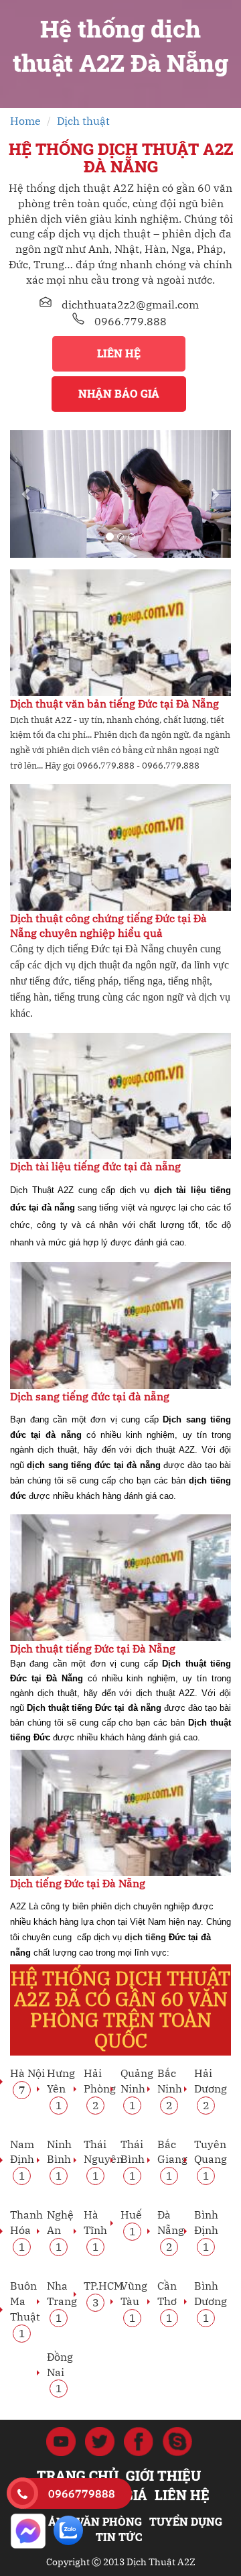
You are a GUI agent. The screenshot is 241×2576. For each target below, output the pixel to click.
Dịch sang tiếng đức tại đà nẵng (90, 1396)
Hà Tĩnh (95, 2230)
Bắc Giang (172, 2160)
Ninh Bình (59, 2160)
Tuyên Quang (211, 2160)
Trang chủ (78, 2475)
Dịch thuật (83, 121)
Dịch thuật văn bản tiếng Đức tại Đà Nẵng (114, 704)
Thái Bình (133, 2160)
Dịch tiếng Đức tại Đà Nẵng (78, 1883)
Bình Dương (211, 2301)
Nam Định (22, 2160)
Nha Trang (62, 2301)
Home (25, 121)
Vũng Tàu (134, 2301)
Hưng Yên (61, 2088)
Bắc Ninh (170, 2088)
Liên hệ (119, 353)
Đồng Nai (60, 2372)
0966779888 (82, 2494)
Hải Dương (211, 2088)
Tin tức (119, 2537)
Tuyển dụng (186, 2521)
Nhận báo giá (119, 393)
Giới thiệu (163, 2475)
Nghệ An (60, 2230)
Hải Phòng (100, 2088)
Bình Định (206, 2230)
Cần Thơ (167, 2301)
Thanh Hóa (26, 2230)
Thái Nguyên (103, 2160)
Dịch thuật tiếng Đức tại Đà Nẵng (93, 1648)
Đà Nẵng (171, 2230)
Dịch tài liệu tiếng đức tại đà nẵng (95, 1166)
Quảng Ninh (137, 2088)
